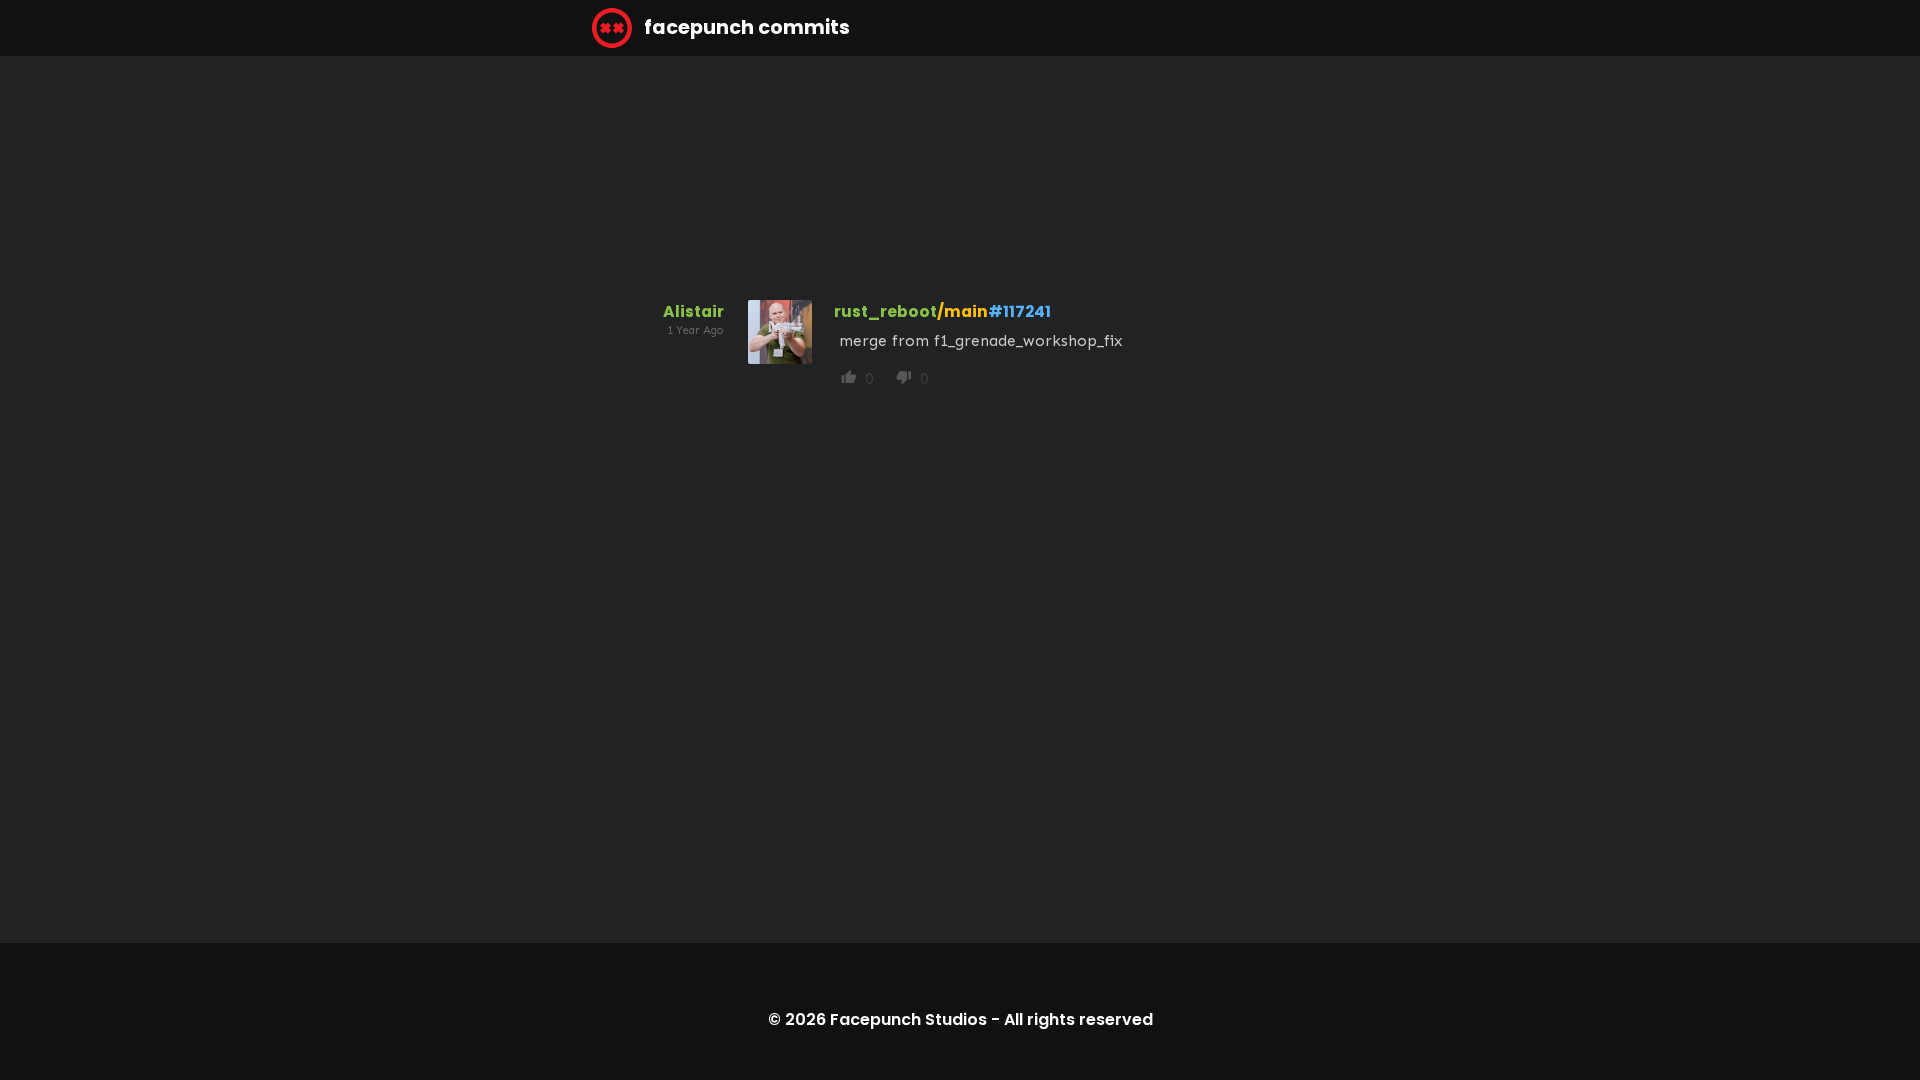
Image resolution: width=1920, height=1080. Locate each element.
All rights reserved (1078, 1019)
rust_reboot (885, 311)
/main (962, 311)
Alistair (693, 311)
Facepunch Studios (908, 1019)
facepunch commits (745, 27)
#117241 (1019, 311)
